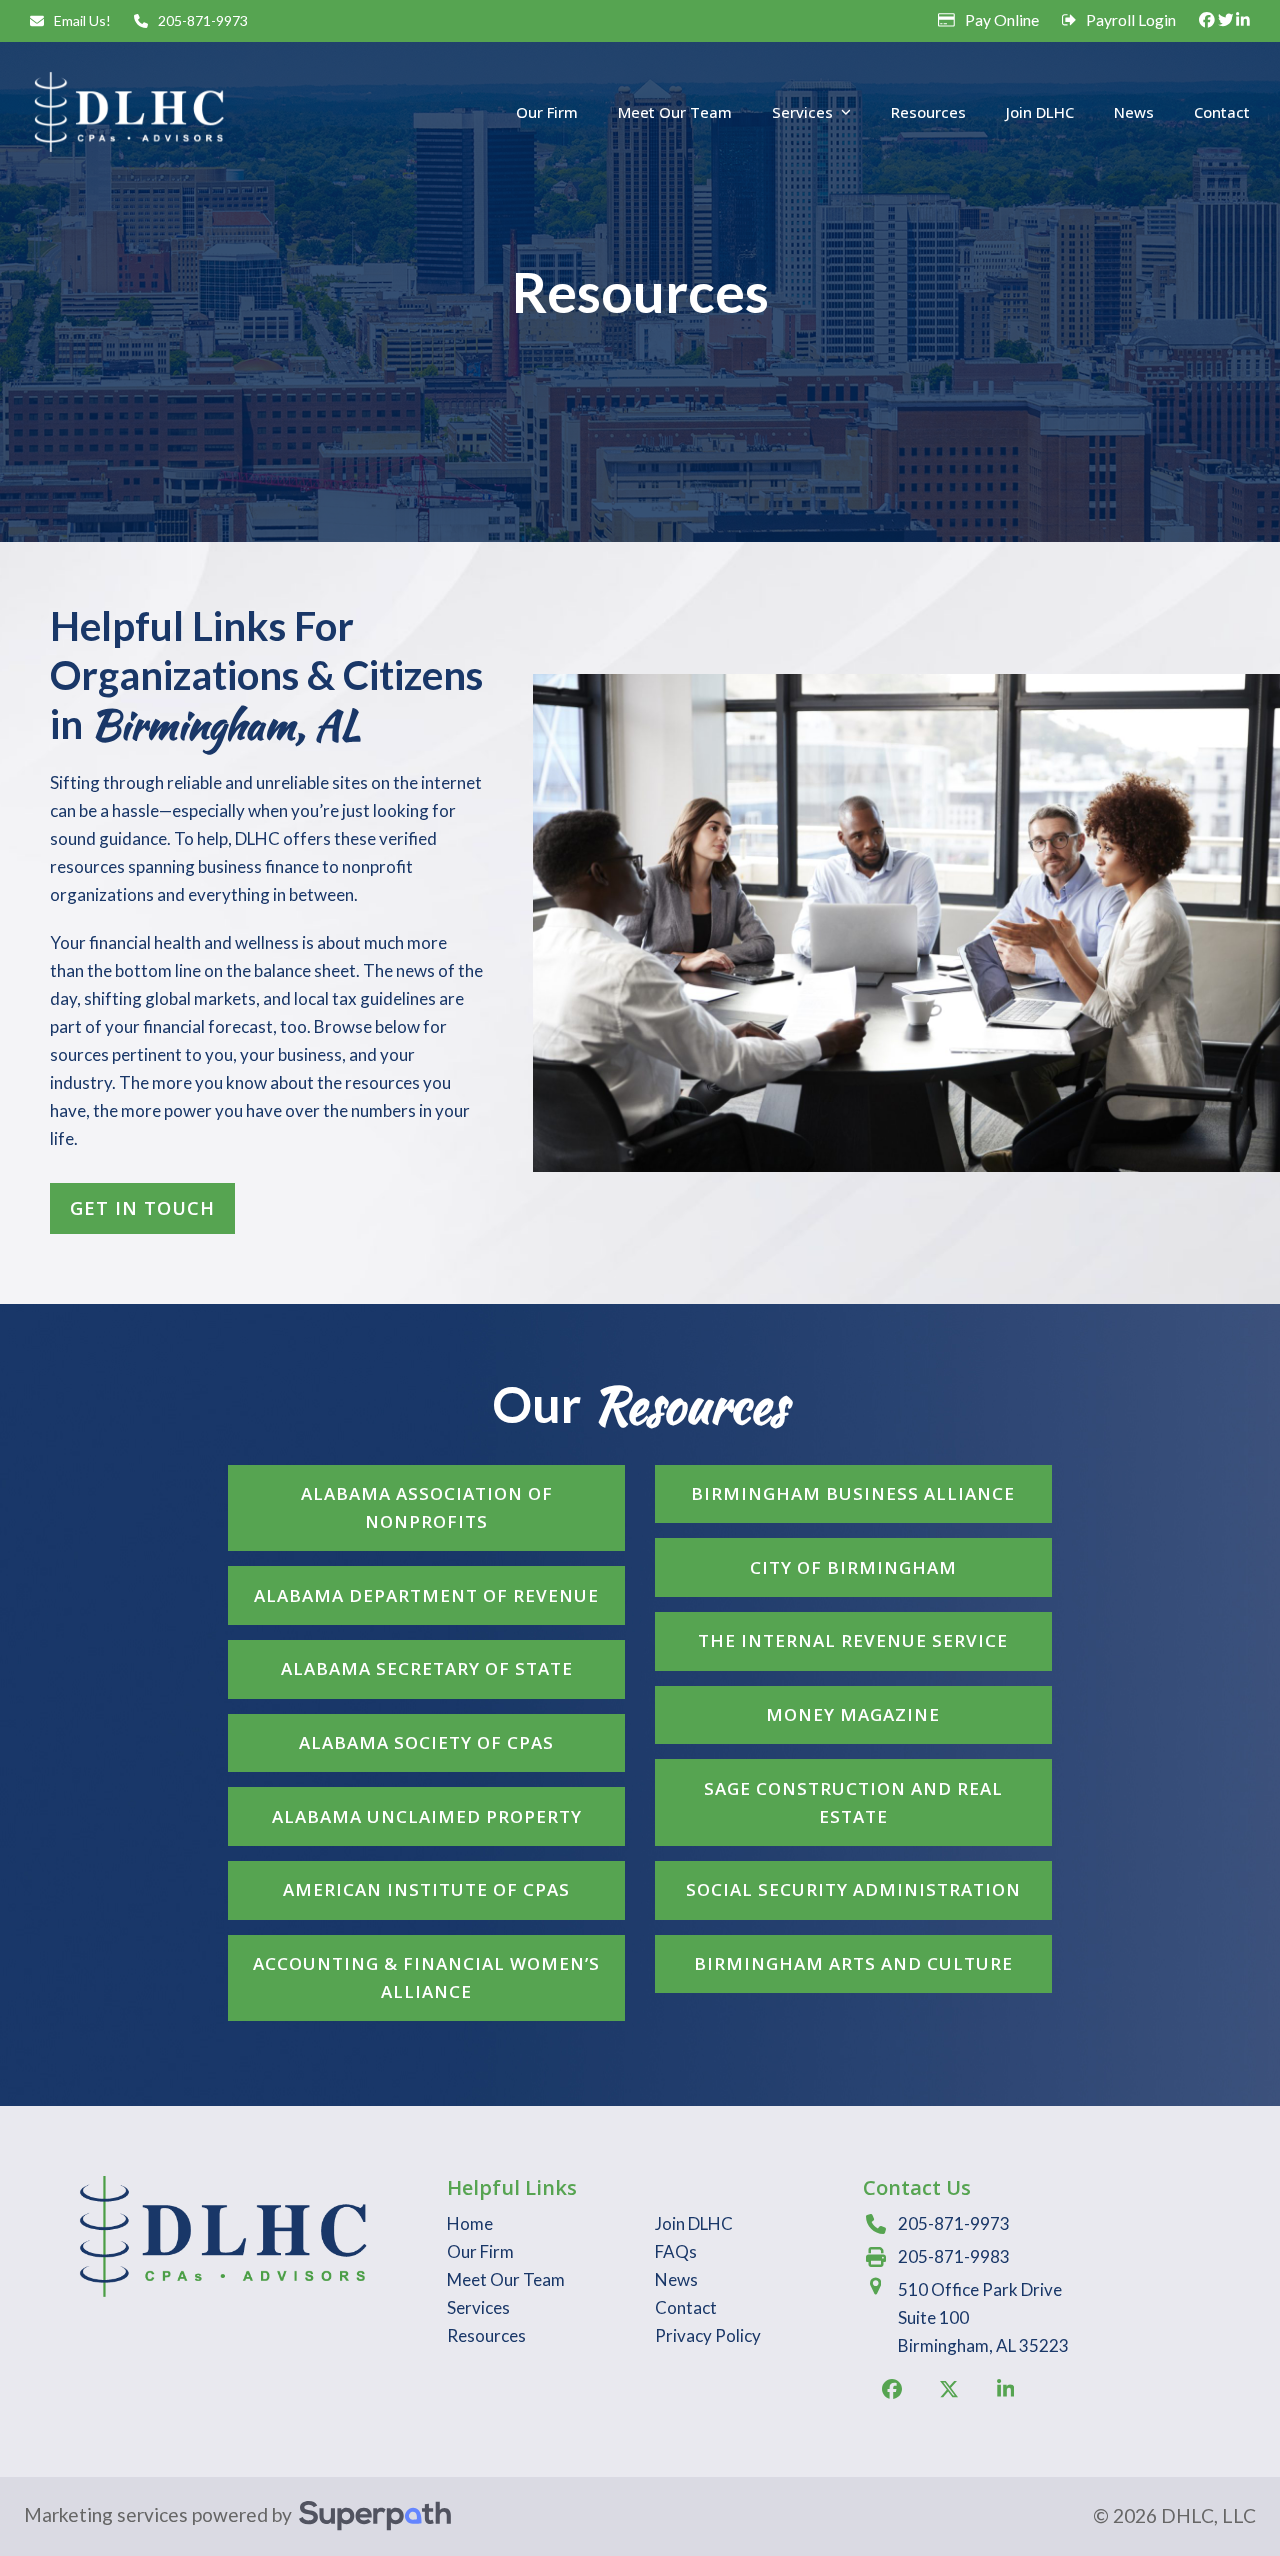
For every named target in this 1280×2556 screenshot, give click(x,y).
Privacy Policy (708, 2335)
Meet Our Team (506, 2279)
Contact (686, 2307)
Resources (486, 2335)
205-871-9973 (203, 20)
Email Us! (82, 20)
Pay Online (1002, 20)
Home (470, 2223)
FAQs (676, 2251)
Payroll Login (1131, 20)
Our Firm (480, 2251)
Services (478, 2307)
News (676, 2279)
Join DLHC (694, 2223)
